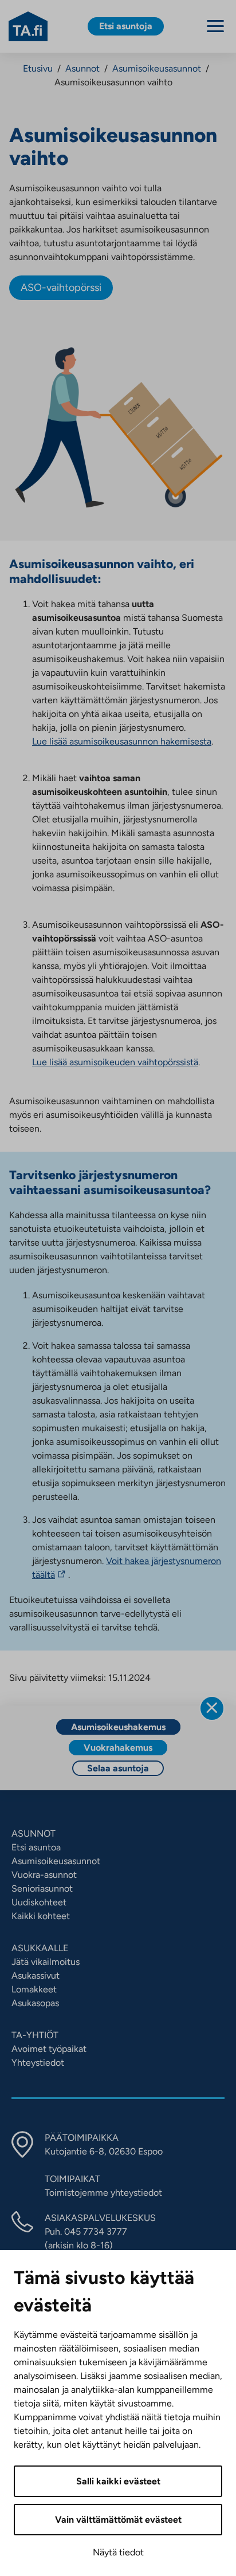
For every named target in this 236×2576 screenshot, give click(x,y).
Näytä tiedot (118, 2552)
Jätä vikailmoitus (46, 1962)
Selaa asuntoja (118, 1768)
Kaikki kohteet (41, 1916)
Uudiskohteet (39, 1902)
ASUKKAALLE (40, 1948)
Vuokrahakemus (118, 1748)
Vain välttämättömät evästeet (118, 2520)
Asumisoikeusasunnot (157, 68)
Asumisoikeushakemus (118, 1727)
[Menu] (215, 26)
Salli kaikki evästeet (118, 2481)
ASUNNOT (34, 1833)
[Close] (212, 1708)
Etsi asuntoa (36, 1847)
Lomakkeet (34, 1989)
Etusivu (38, 68)
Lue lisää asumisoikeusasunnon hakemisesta (122, 741)
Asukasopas (35, 2003)
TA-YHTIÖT (35, 2035)
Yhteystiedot (38, 2063)
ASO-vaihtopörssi (61, 287)
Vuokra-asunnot (44, 1875)
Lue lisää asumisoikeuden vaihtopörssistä (115, 1062)
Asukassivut (36, 1976)
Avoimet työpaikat (49, 2049)
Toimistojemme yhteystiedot (103, 2193)
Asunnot (82, 68)
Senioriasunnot (42, 1888)
